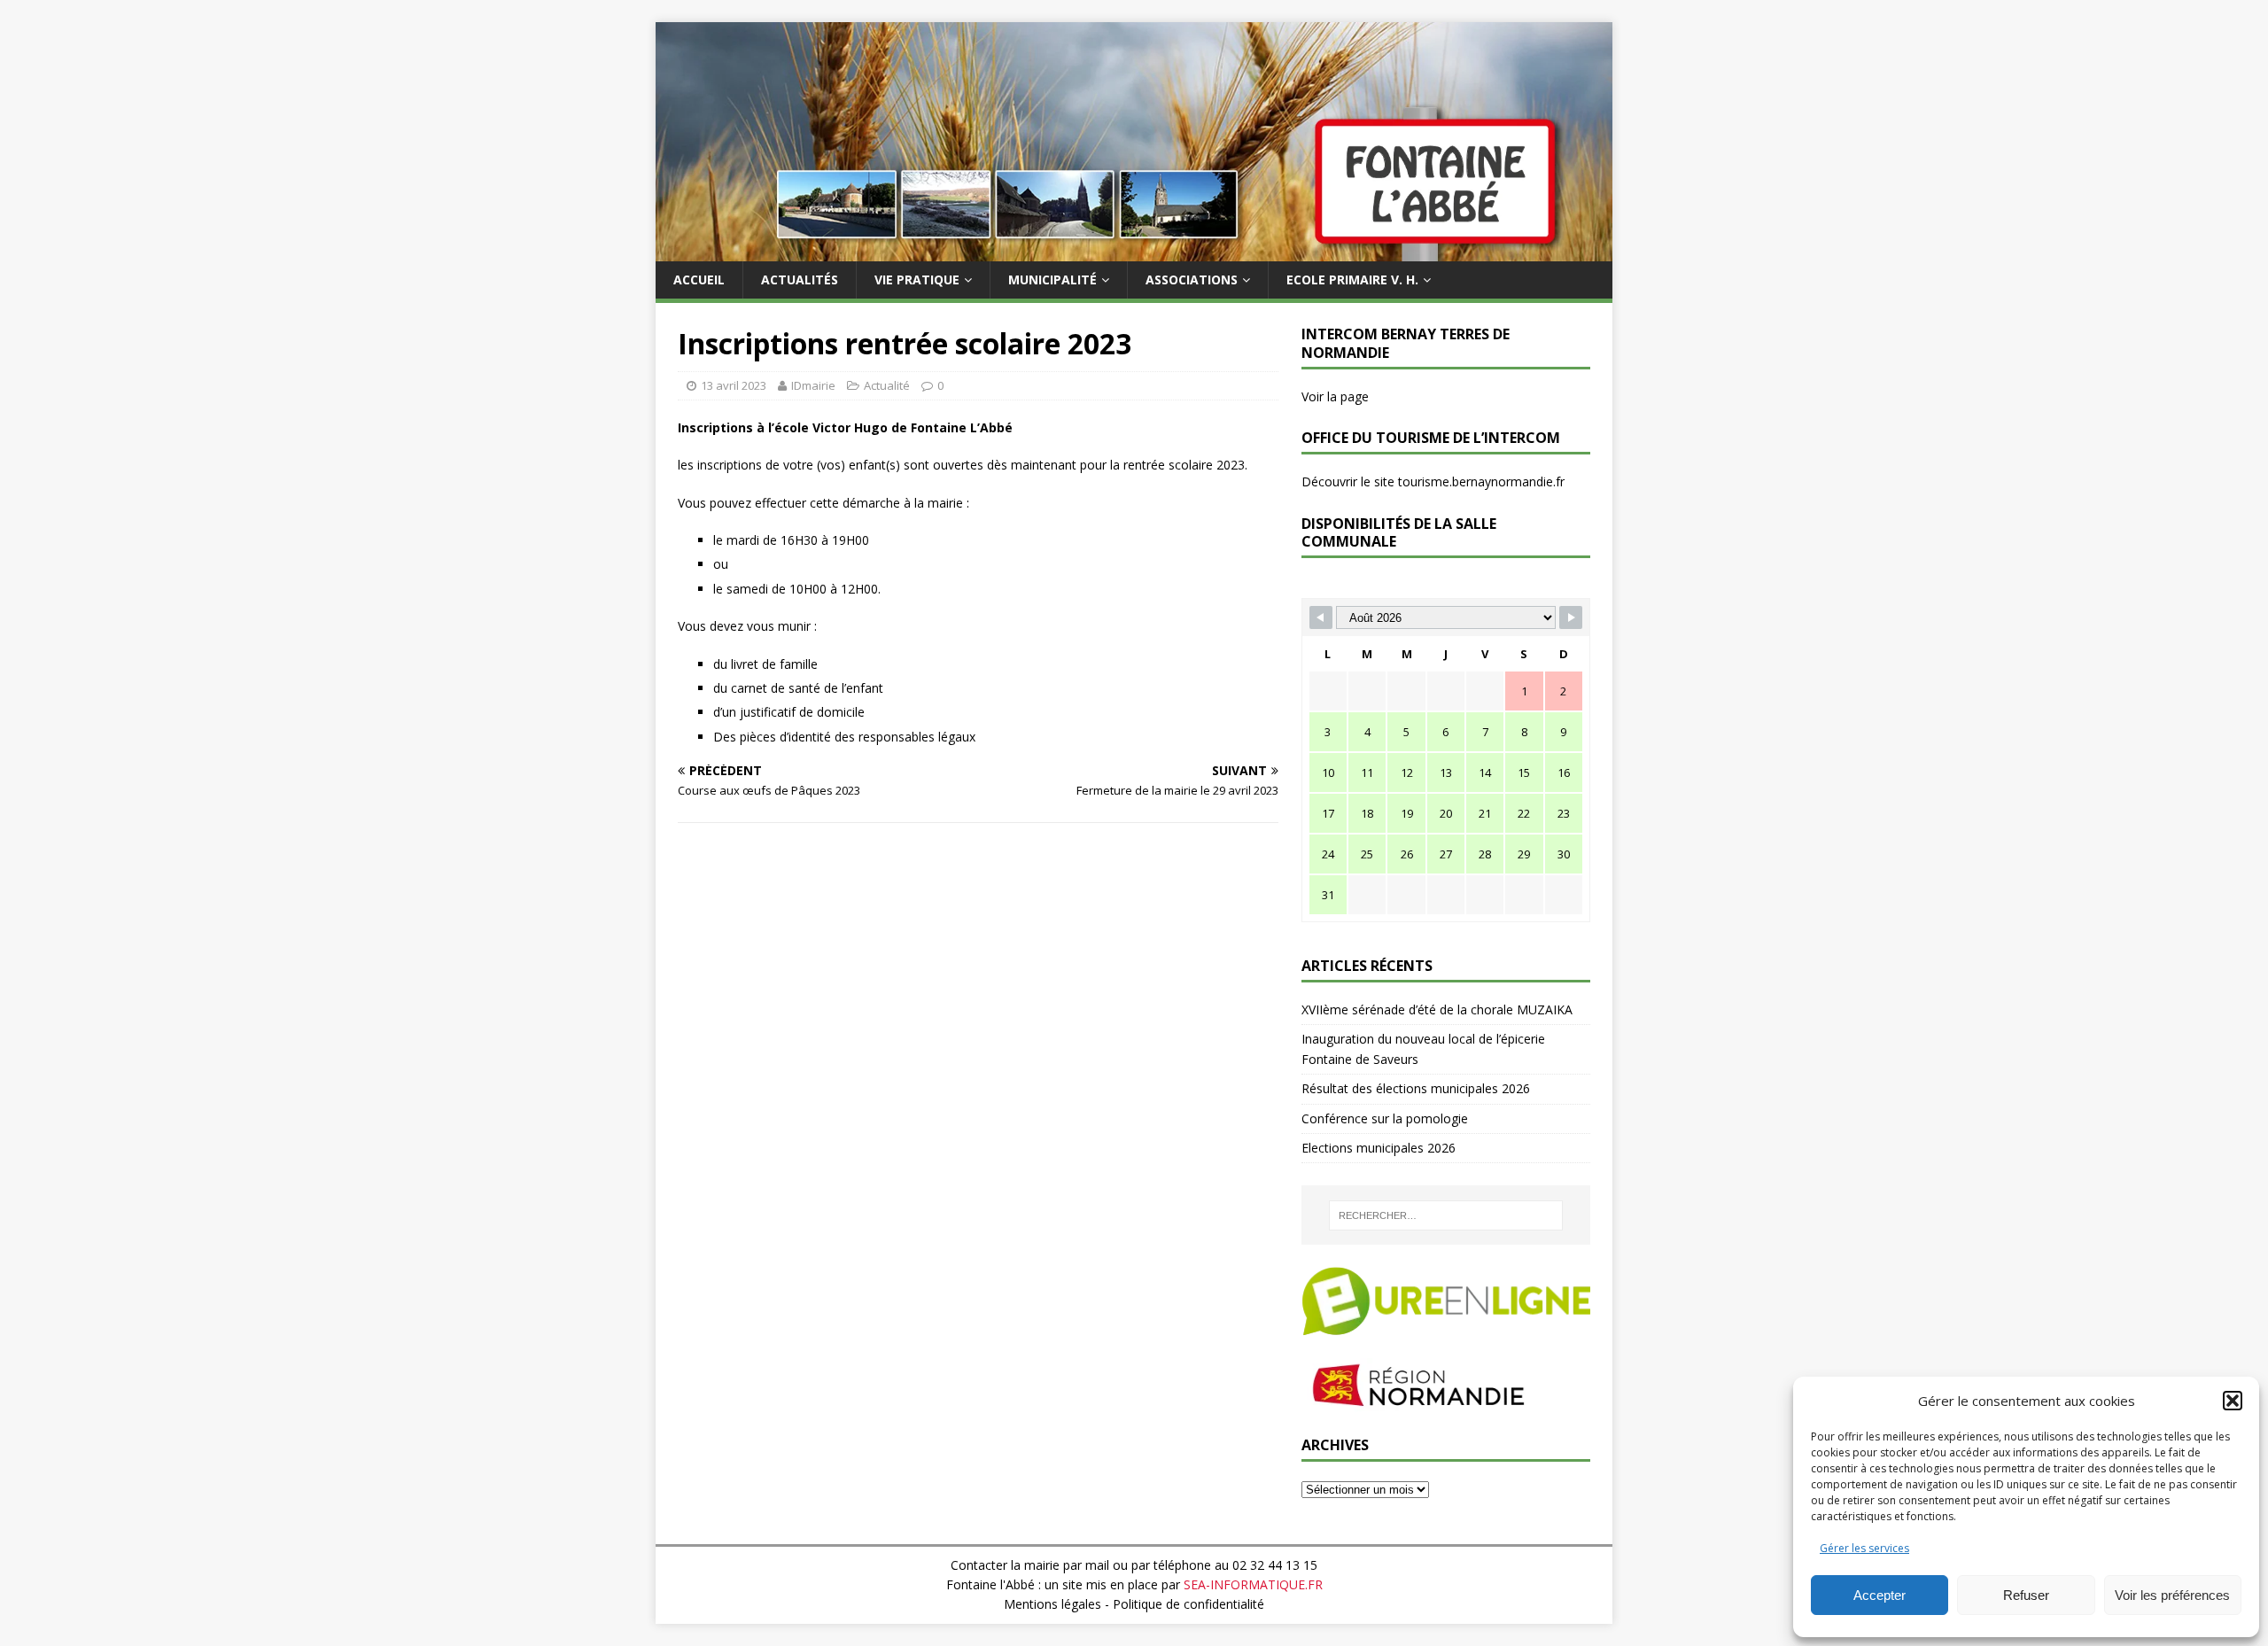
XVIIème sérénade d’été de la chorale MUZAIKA (1437, 1009)
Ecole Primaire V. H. (1352, 280)
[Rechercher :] (1446, 1215)
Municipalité (1052, 280)
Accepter (1880, 1595)
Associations (1192, 280)
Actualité (887, 385)
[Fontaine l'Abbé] (1134, 251)
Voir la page (1335, 396)
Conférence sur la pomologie (1385, 1118)
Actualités (800, 280)
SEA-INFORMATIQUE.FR (1253, 1584)
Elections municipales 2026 (1379, 1148)
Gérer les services (1864, 1548)
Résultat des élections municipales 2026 (1416, 1088)
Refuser (2026, 1595)
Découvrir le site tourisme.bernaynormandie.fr (1433, 481)
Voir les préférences (2172, 1595)
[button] (2233, 1401)
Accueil (699, 280)
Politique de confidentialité (1188, 1604)
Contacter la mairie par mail (1030, 1565)
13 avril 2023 (734, 385)
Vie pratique (917, 280)
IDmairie (813, 385)
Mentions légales (1052, 1604)
